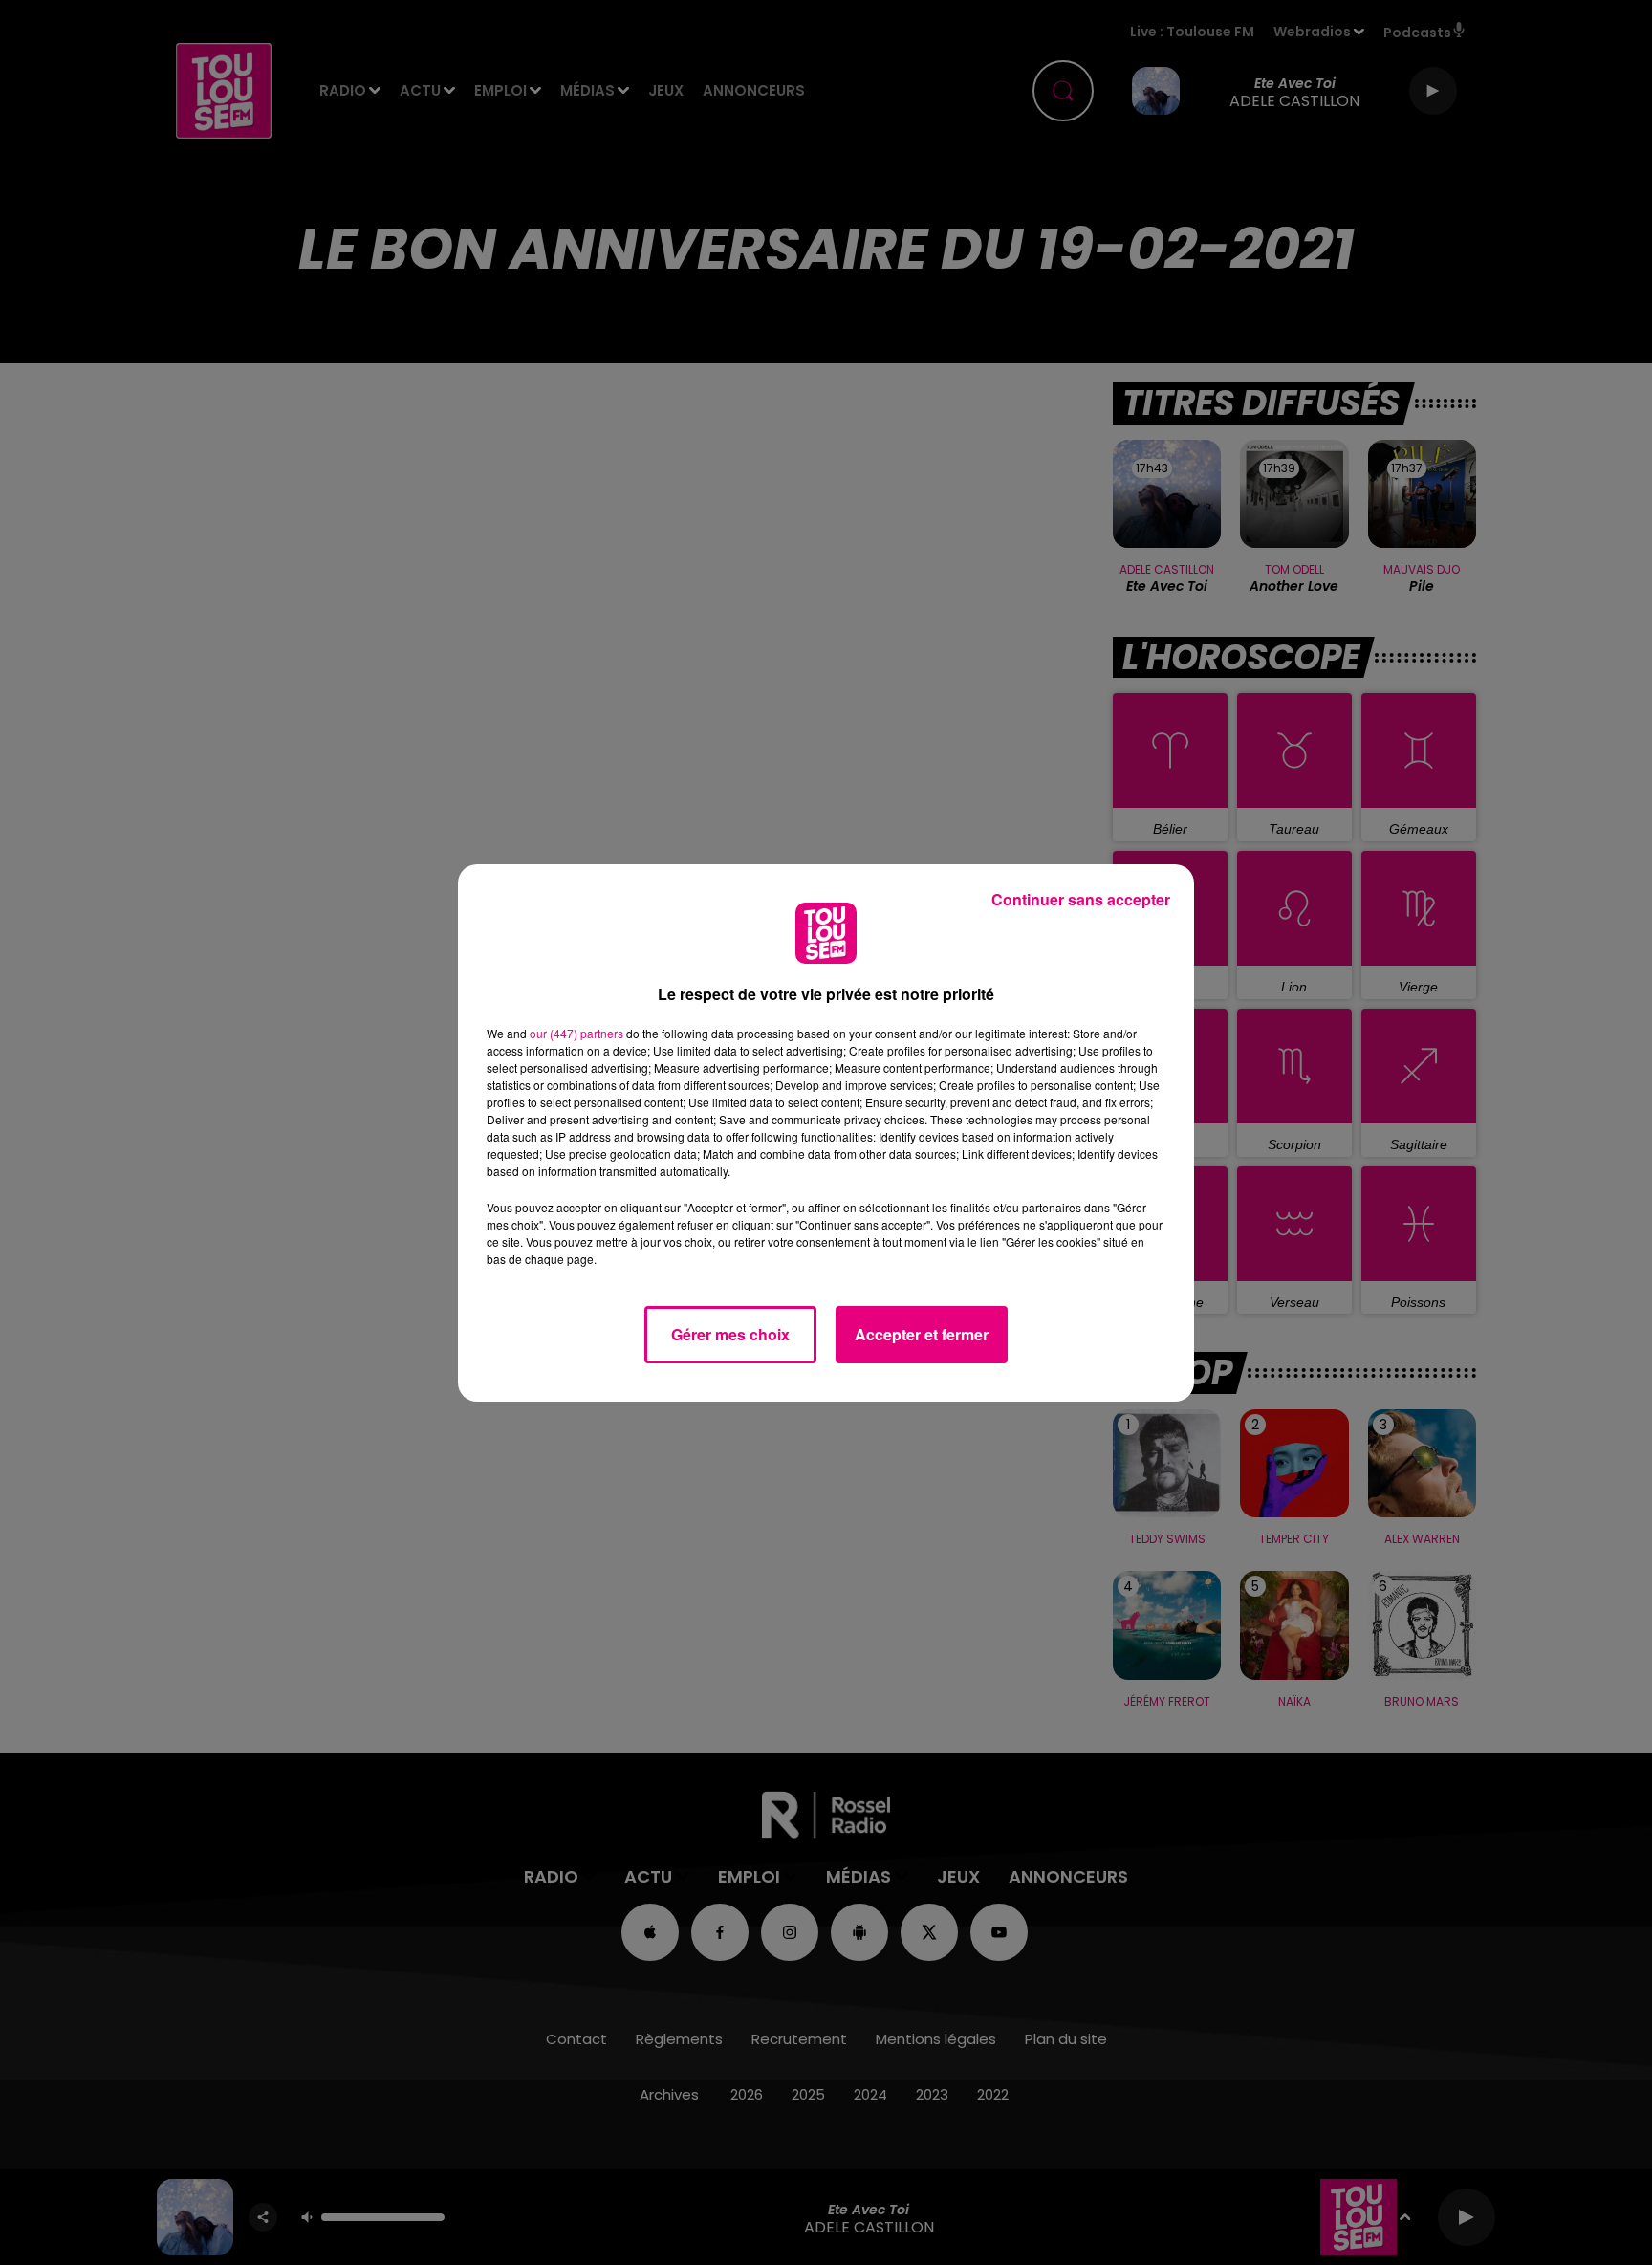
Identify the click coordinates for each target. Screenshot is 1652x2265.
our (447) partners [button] (576, 1033)
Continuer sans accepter (1081, 899)
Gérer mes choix (730, 1334)
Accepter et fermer (922, 1334)
